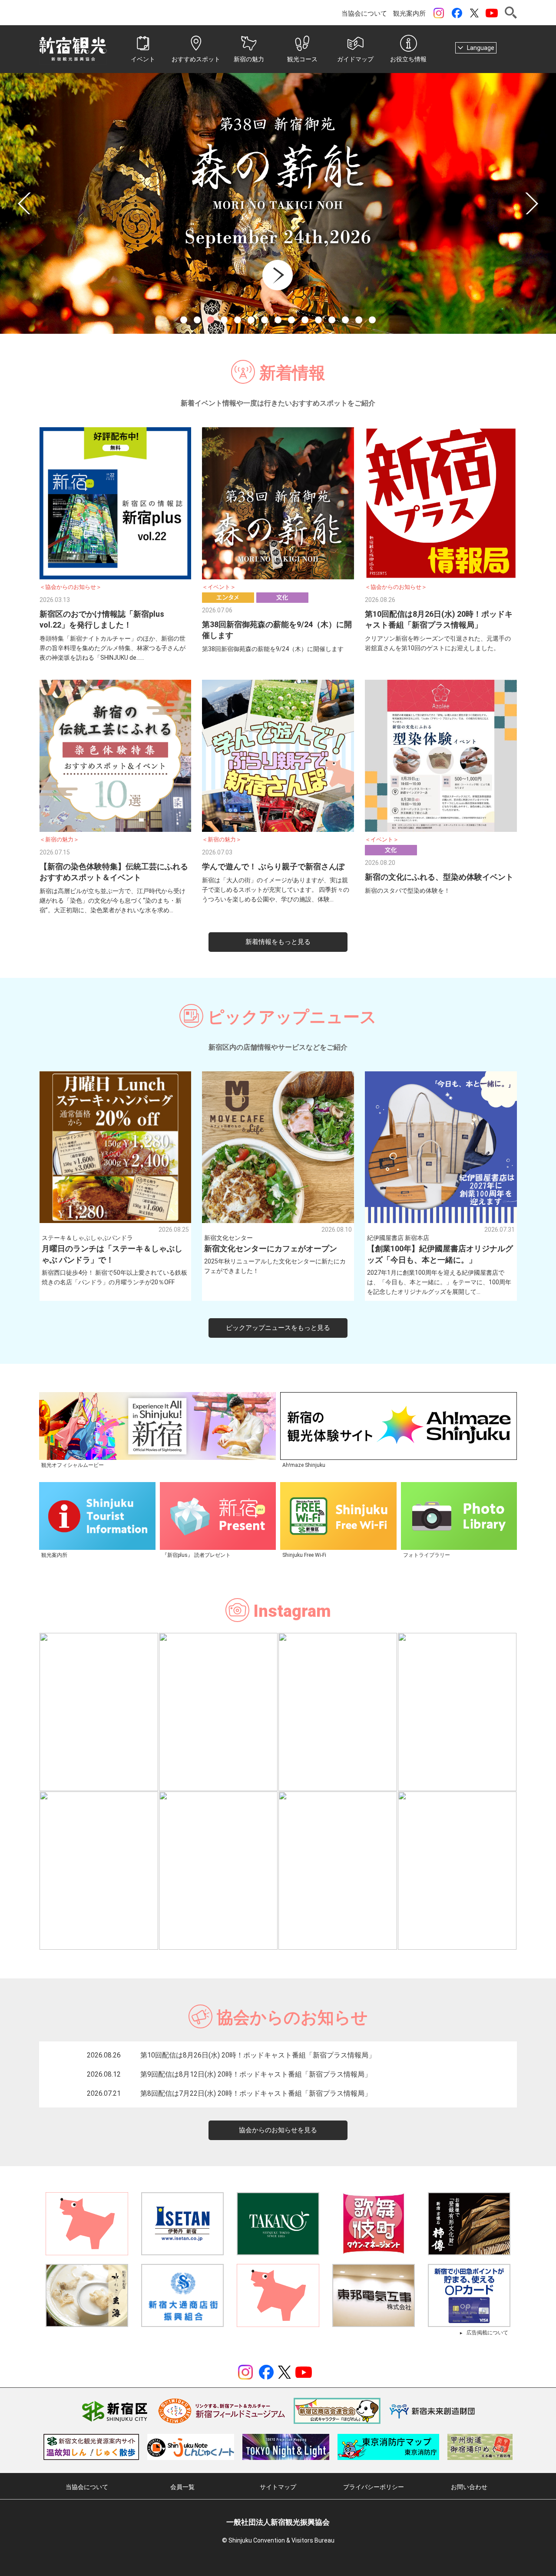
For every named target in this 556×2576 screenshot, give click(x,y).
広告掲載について (487, 2333)
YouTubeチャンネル (492, 13)
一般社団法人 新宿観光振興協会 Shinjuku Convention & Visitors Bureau (73, 49)
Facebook (457, 13)
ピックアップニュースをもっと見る (278, 1328)
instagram (439, 13)
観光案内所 (409, 13)
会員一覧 (182, 2487)
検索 (511, 13)
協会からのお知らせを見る (278, 2130)
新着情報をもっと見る (278, 942)
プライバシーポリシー (374, 2487)
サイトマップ (278, 2487)
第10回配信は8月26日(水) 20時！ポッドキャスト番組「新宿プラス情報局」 (258, 2055)
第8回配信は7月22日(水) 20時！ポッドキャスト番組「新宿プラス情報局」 (256, 2093)
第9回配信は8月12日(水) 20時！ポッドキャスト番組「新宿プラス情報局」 (256, 2074)
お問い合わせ (469, 2487)
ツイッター (474, 13)
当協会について (364, 13)
